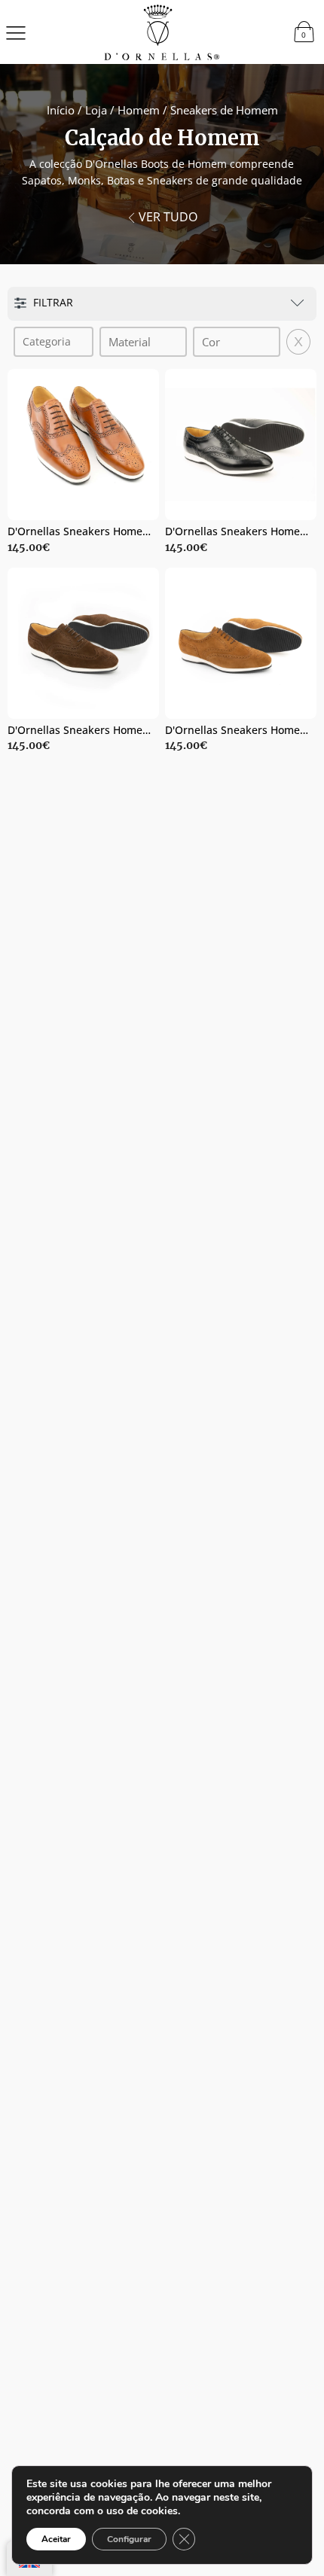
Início (61, 110)
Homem (139, 110)
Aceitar (56, 2539)
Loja (96, 110)
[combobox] (54, 342)
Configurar (129, 2539)
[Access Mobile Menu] (16, 32)
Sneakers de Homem (224, 110)
